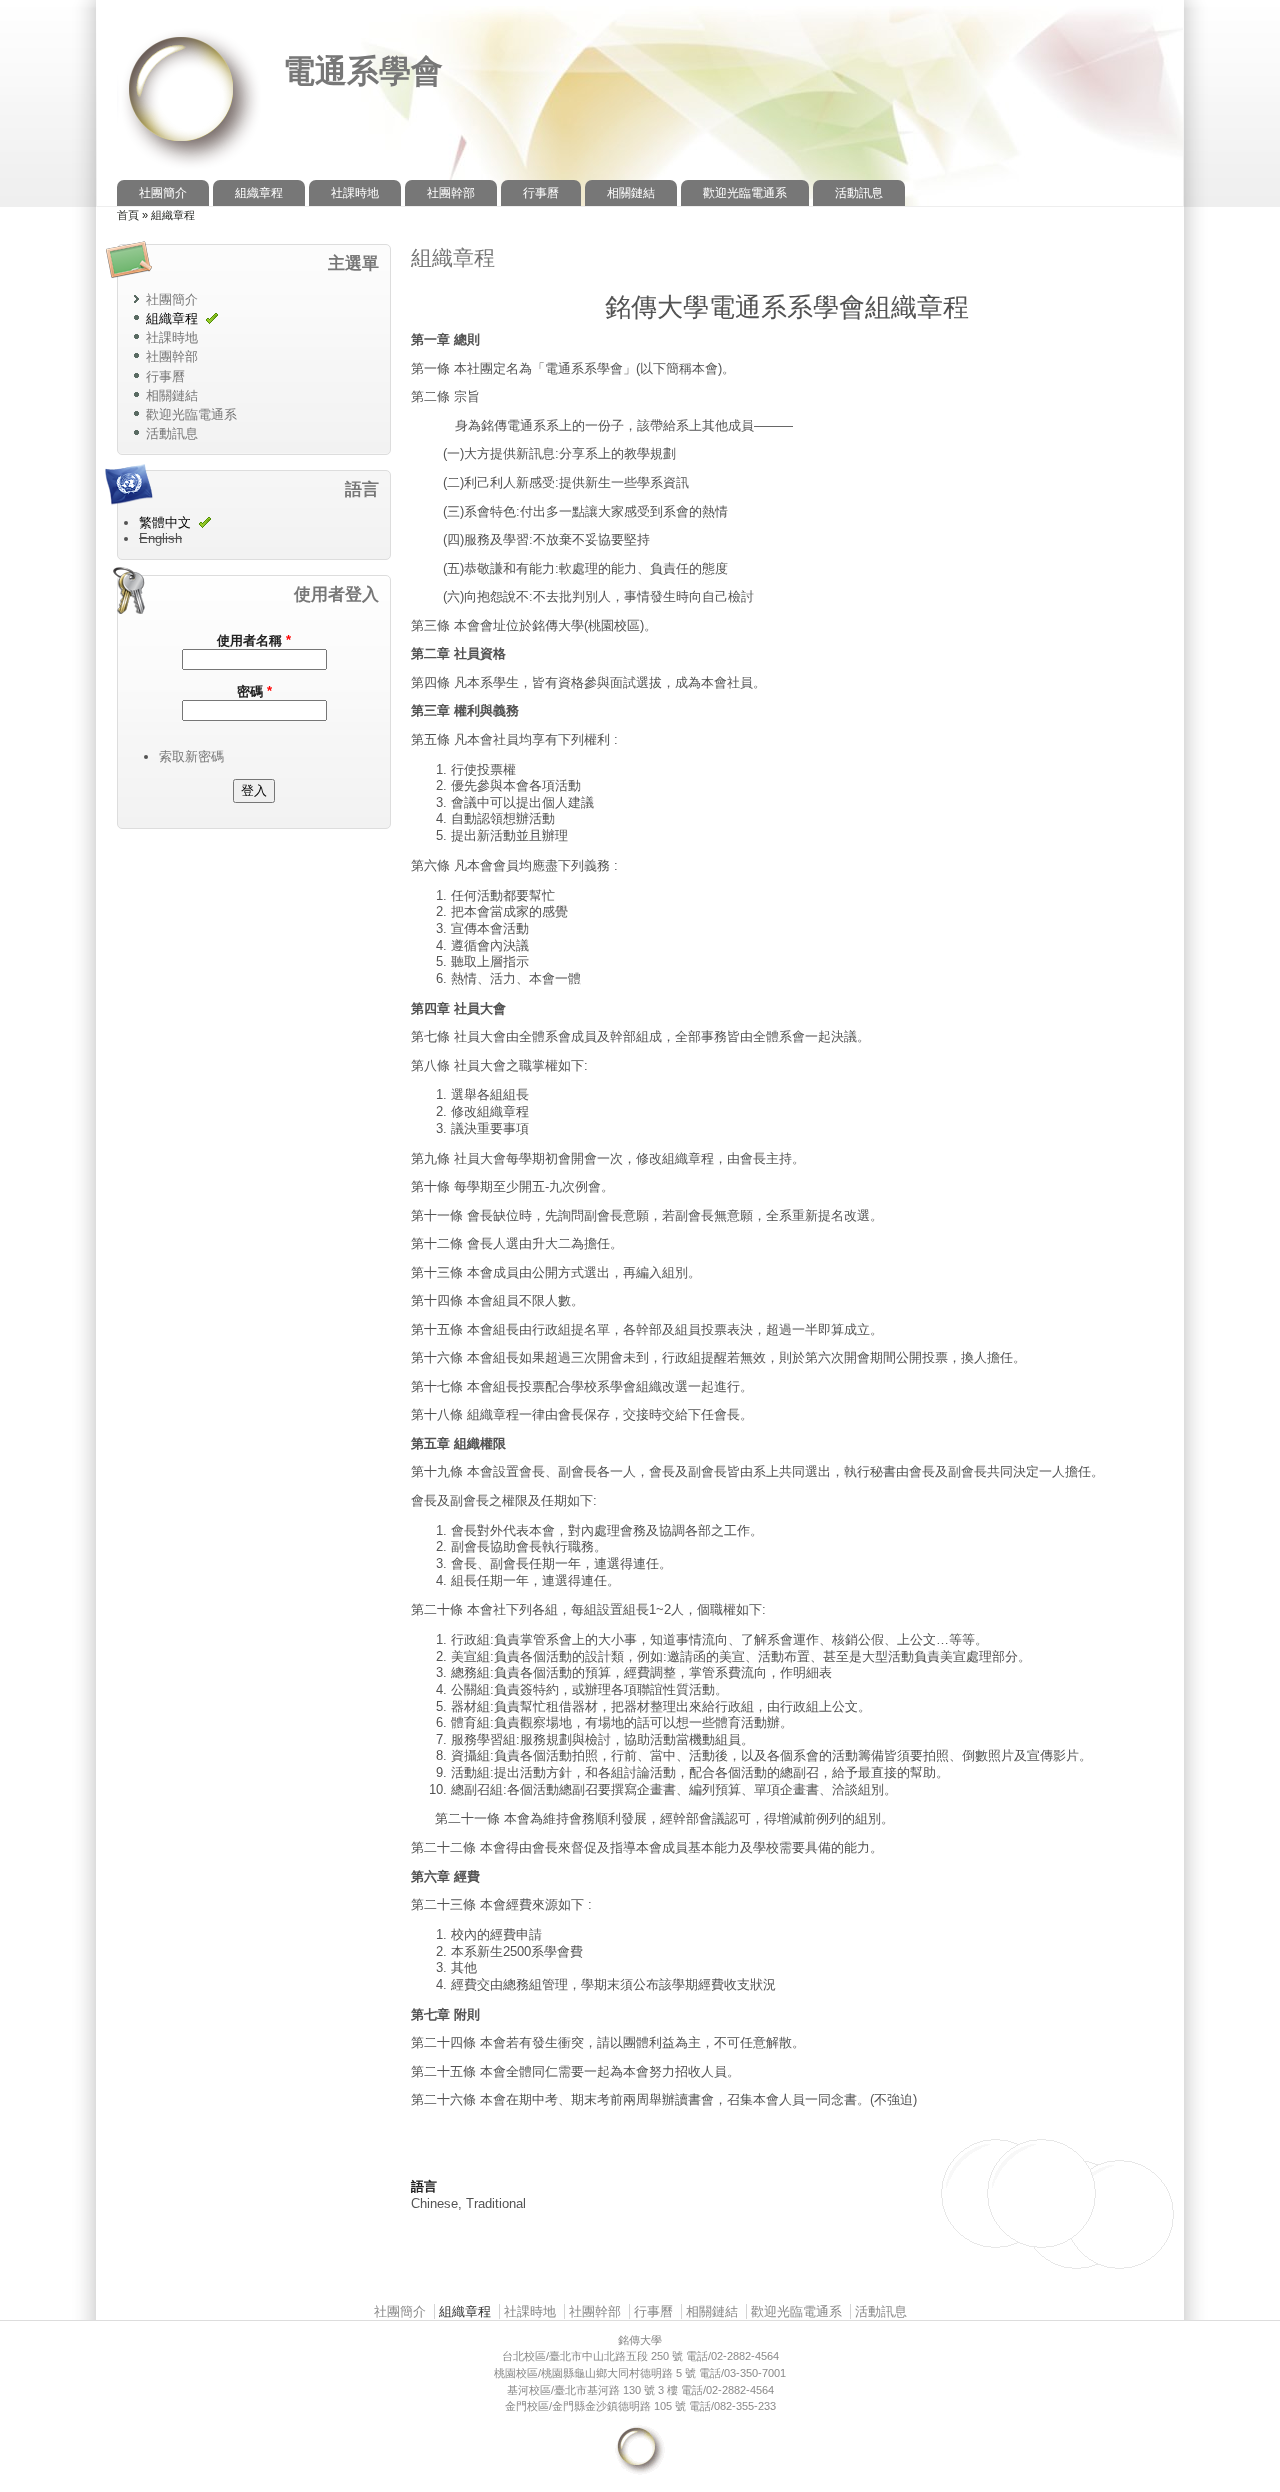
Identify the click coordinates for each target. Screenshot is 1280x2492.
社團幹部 (451, 193)
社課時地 (355, 193)
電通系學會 (363, 71)
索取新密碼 (191, 756)
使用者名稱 (254, 640)
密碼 (254, 691)
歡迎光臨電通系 (745, 193)
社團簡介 (163, 193)
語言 (424, 2186)
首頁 (128, 215)
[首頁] (190, 170)
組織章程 (259, 193)
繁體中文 (165, 522)
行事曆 (541, 193)
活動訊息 (859, 193)
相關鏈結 (631, 193)
